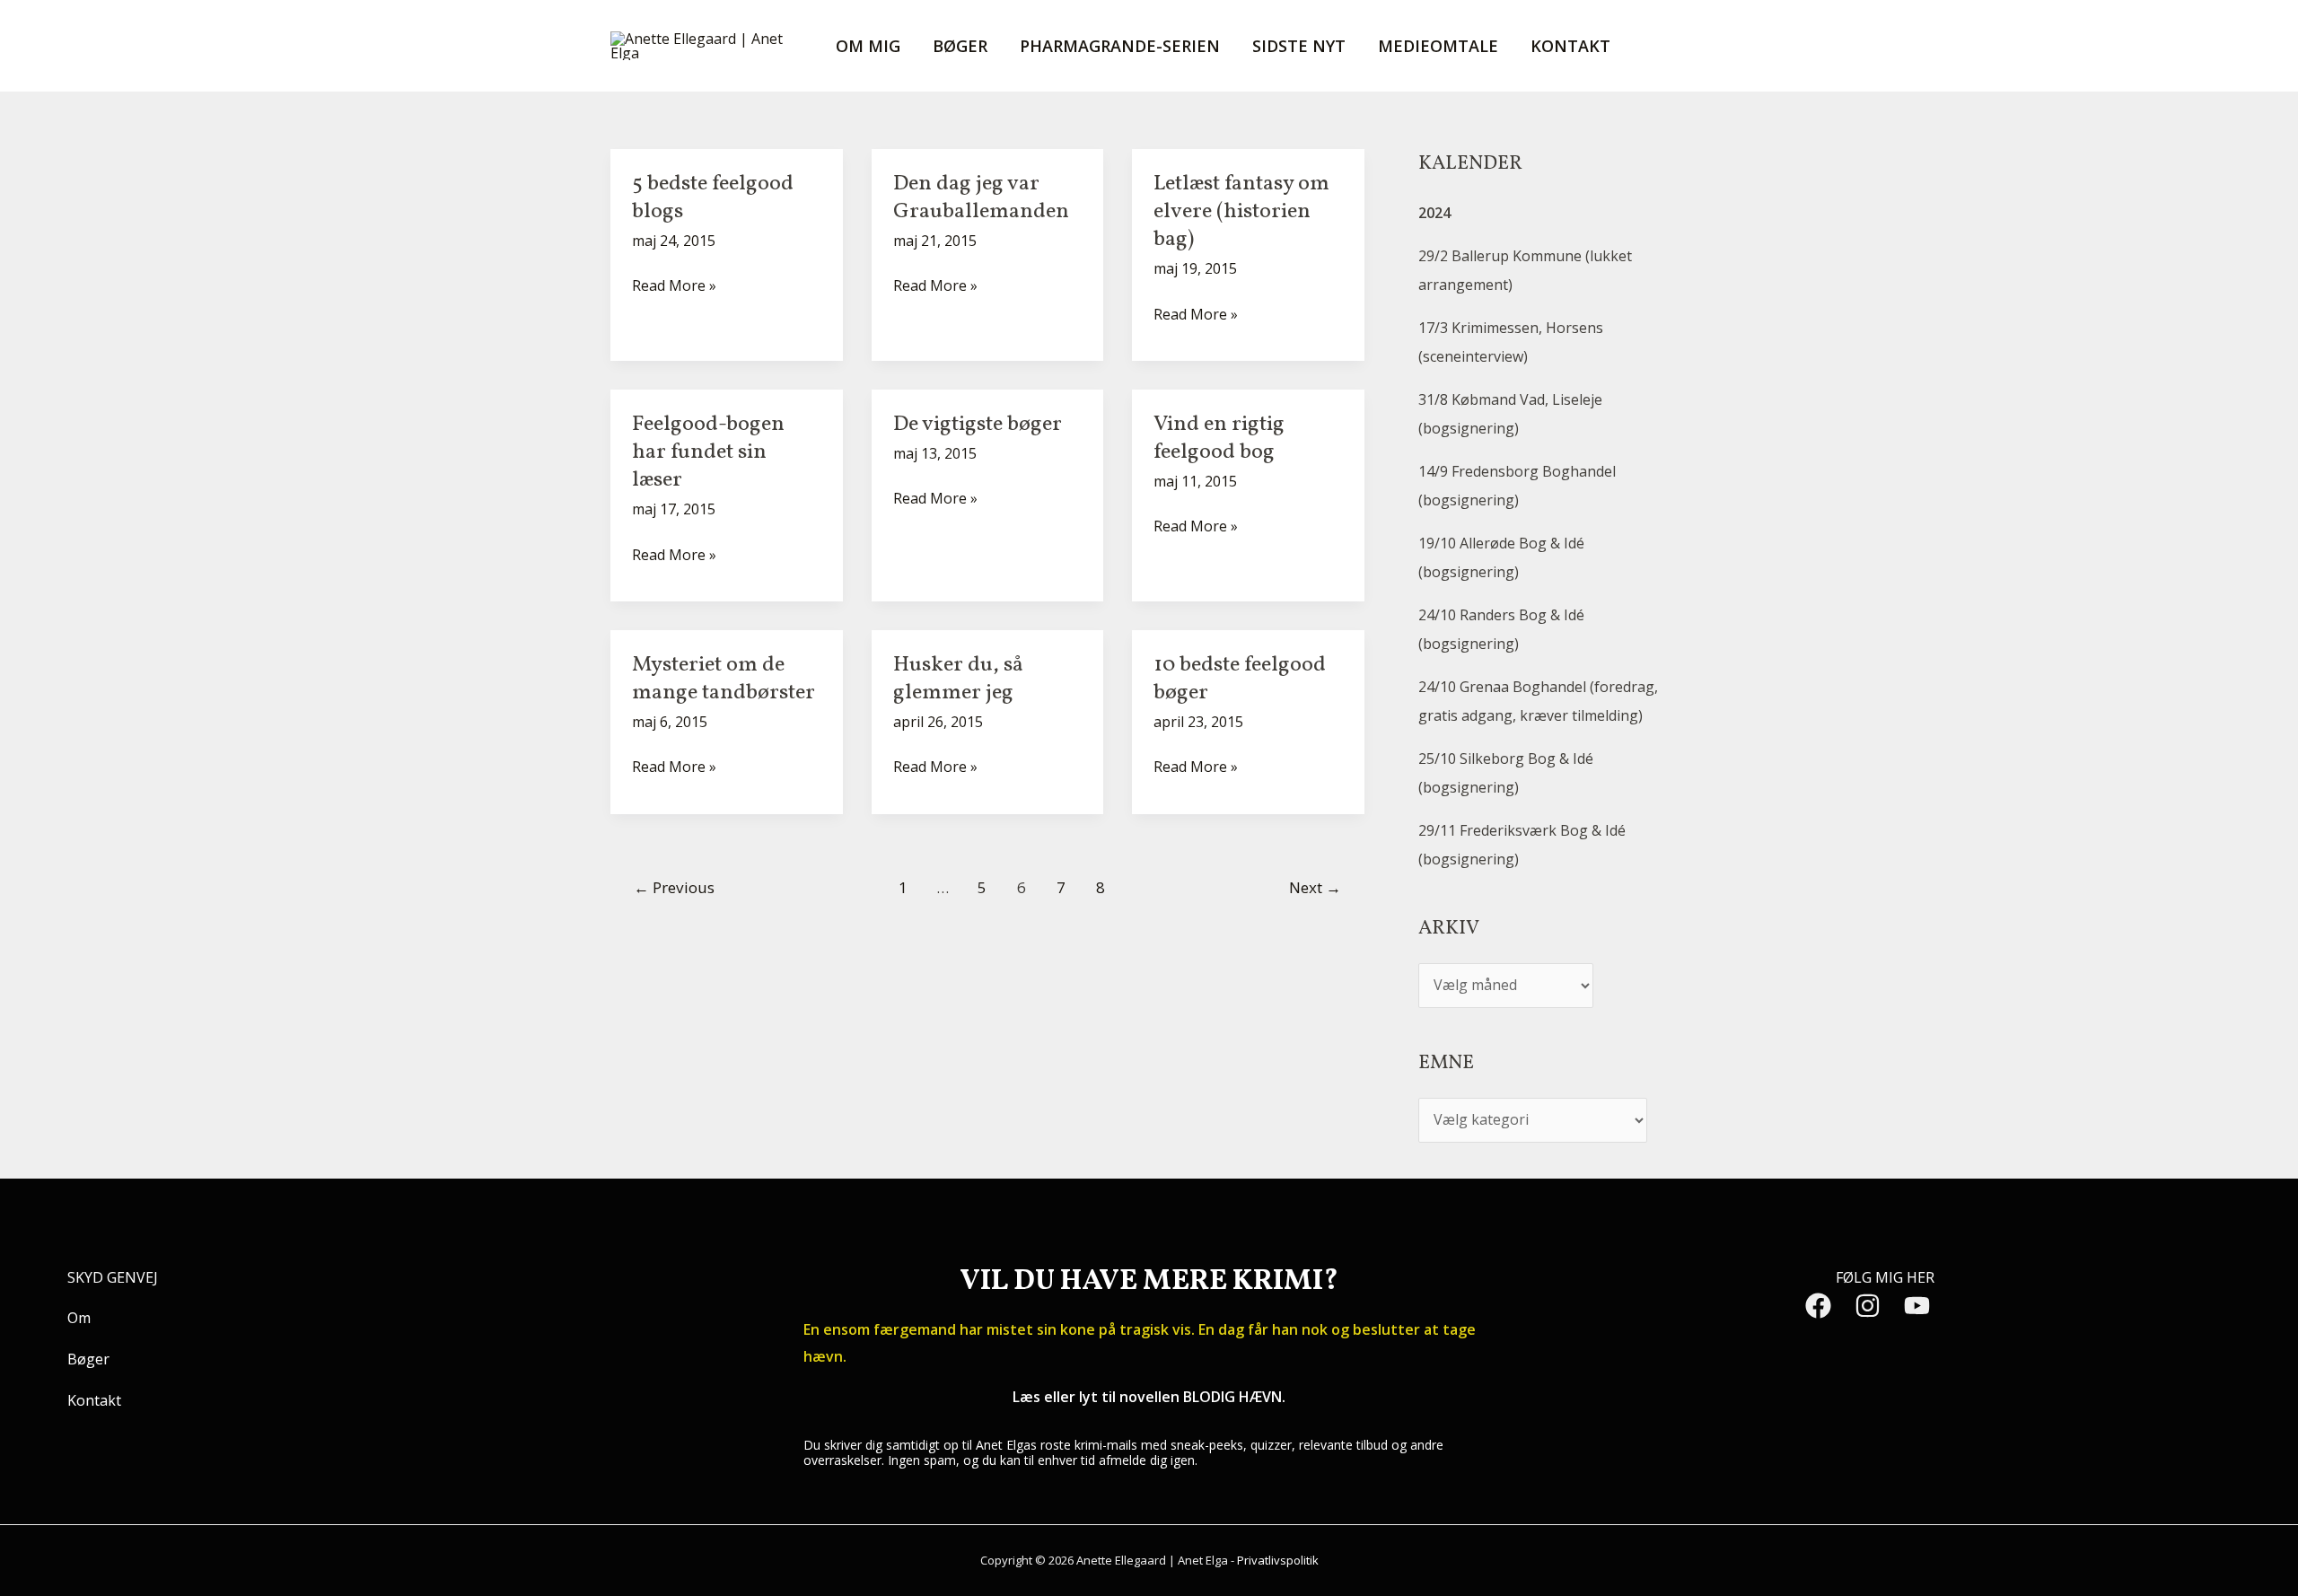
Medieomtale (1438, 46)
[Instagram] (1868, 1306)
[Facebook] (1818, 1306)
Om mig (868, 46)
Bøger (960, 46)
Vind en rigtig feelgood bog (1219, 438)
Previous (674, 887)
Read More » (674, 284)
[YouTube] (1917, 1306)
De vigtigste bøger (978, 425)
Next (1315, 887)
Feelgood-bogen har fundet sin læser (708, 452)
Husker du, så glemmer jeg (958, 679)
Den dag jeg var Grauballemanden (981, 198)
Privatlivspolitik (1278, 1560)
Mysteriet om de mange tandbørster (724, 679)
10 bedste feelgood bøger (1240, 679)
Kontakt (1570, 46)
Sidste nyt (1299, 46)
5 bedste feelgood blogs (713, 198)
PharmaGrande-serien (1120, 46)
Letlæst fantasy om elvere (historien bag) (1241, 212)
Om (79, 1318)
